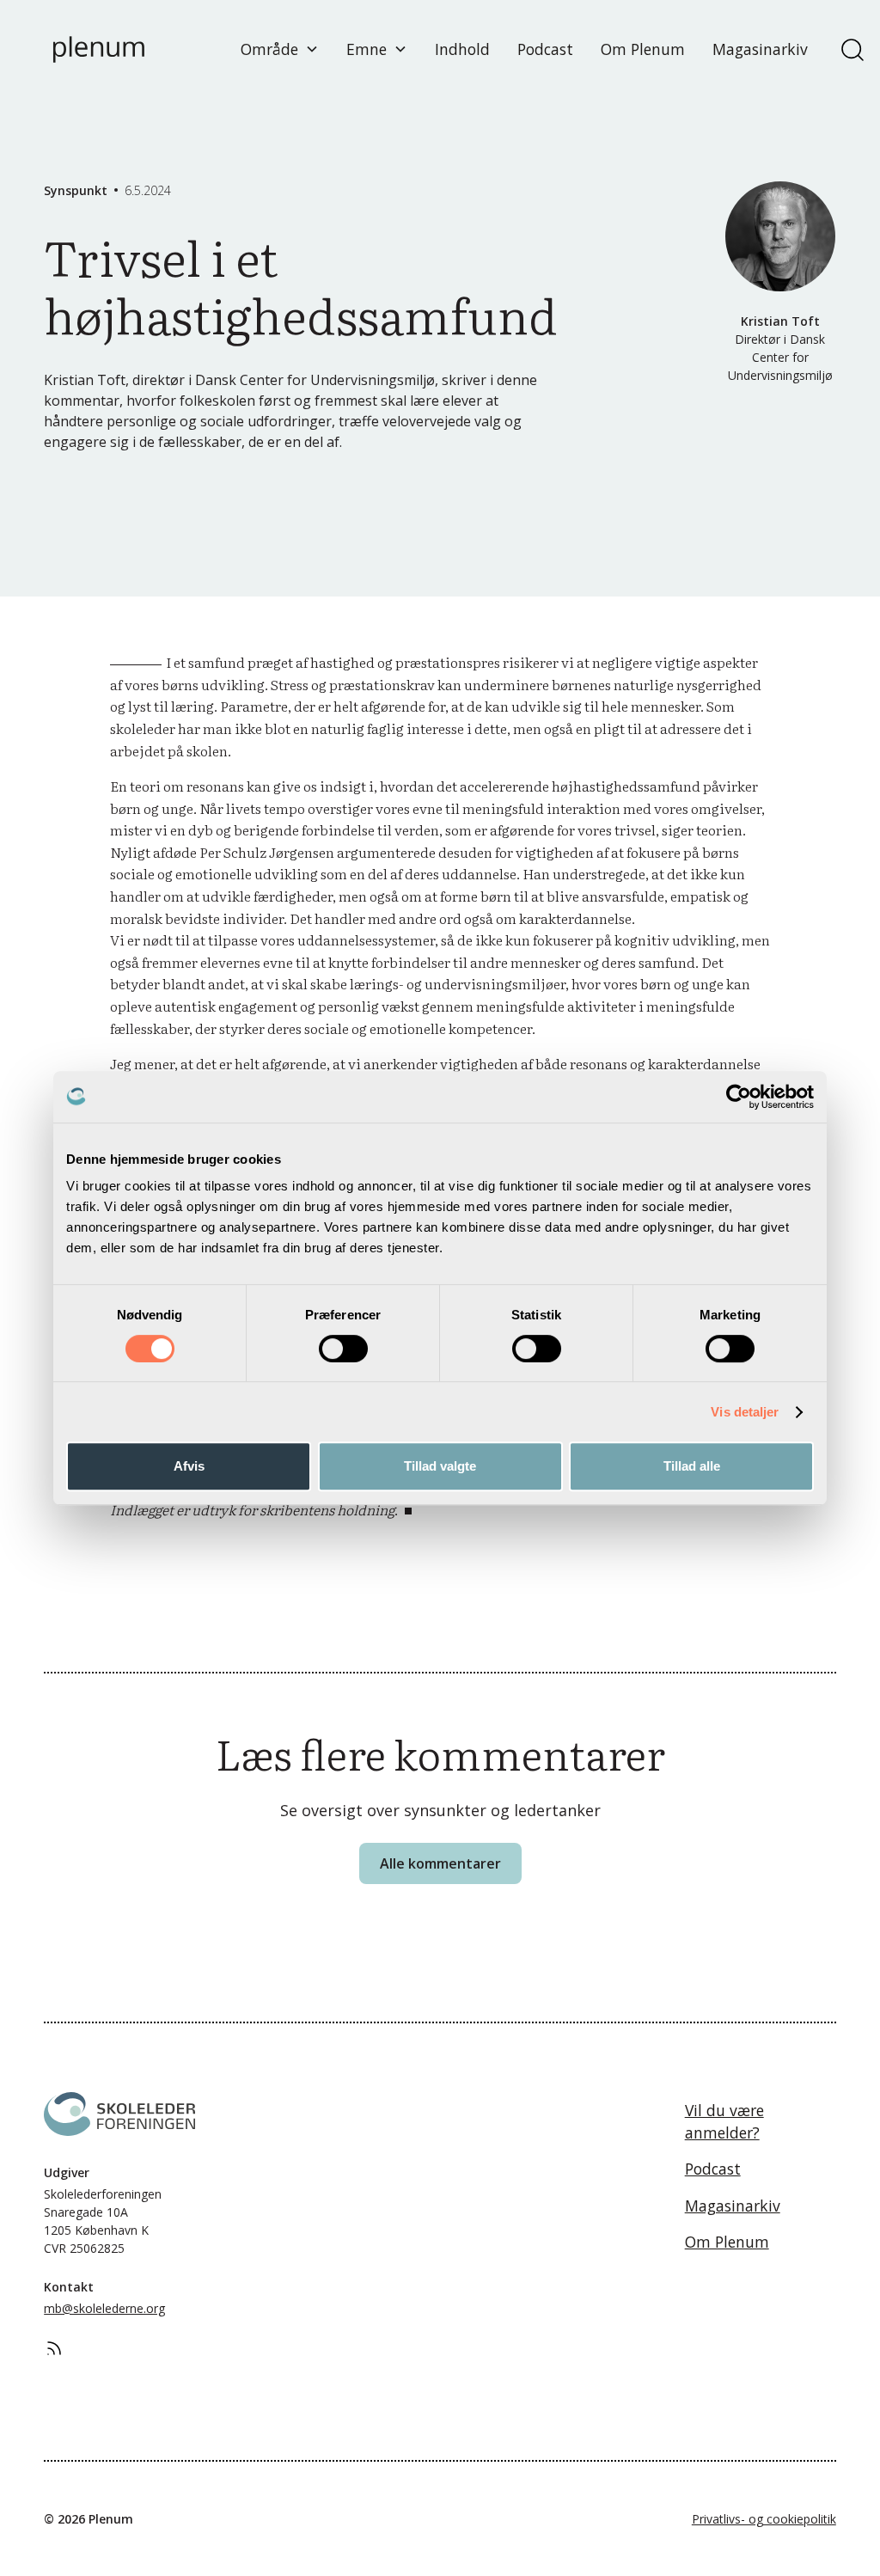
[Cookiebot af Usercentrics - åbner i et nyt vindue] (739, 1097)
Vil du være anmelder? (724, 2121)
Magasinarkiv (760, 49)
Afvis (189, 1466)
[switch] (343, 1349)
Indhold (462, 49)
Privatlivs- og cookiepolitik (764, 2519)
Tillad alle (692, 1466)
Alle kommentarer (440, 1863)
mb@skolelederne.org (104, 2308)
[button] (280, 49)
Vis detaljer (745, 1412)
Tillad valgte (440, 1466)
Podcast (545, 49)
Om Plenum (643, 49)
